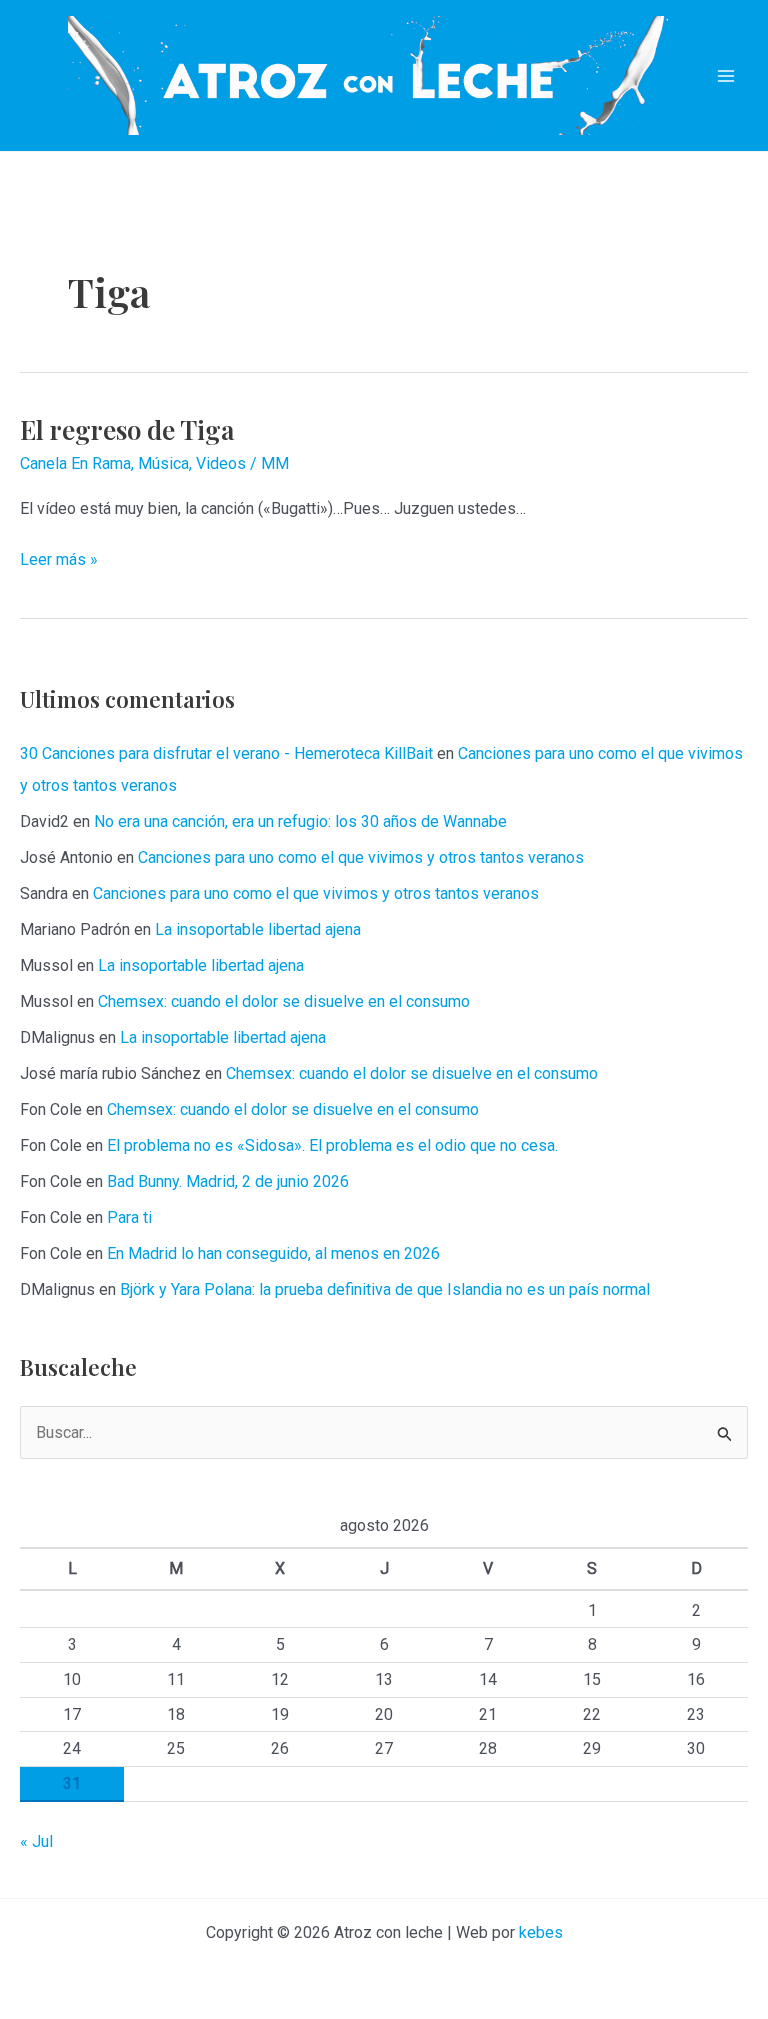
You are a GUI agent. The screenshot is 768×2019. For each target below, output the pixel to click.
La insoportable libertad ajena (258, 929)
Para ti (129, 1217)
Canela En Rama (75, 463)
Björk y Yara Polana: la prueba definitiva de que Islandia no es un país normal (385, 1289)
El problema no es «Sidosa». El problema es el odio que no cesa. (332, 1145)
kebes (541, 1932)
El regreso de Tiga (127, 429)
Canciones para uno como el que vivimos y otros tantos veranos (361, 857)
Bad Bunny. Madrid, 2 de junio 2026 (228, 1181)
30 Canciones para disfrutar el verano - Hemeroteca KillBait (226, 753)
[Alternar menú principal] (726, 76)
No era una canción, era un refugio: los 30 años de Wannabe (300, 821)
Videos (221, 463)
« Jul (36, 1841)
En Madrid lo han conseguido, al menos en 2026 (273, 1253)
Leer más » (59, 561)
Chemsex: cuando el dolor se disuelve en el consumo (284, 1001)
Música (163, 463)
